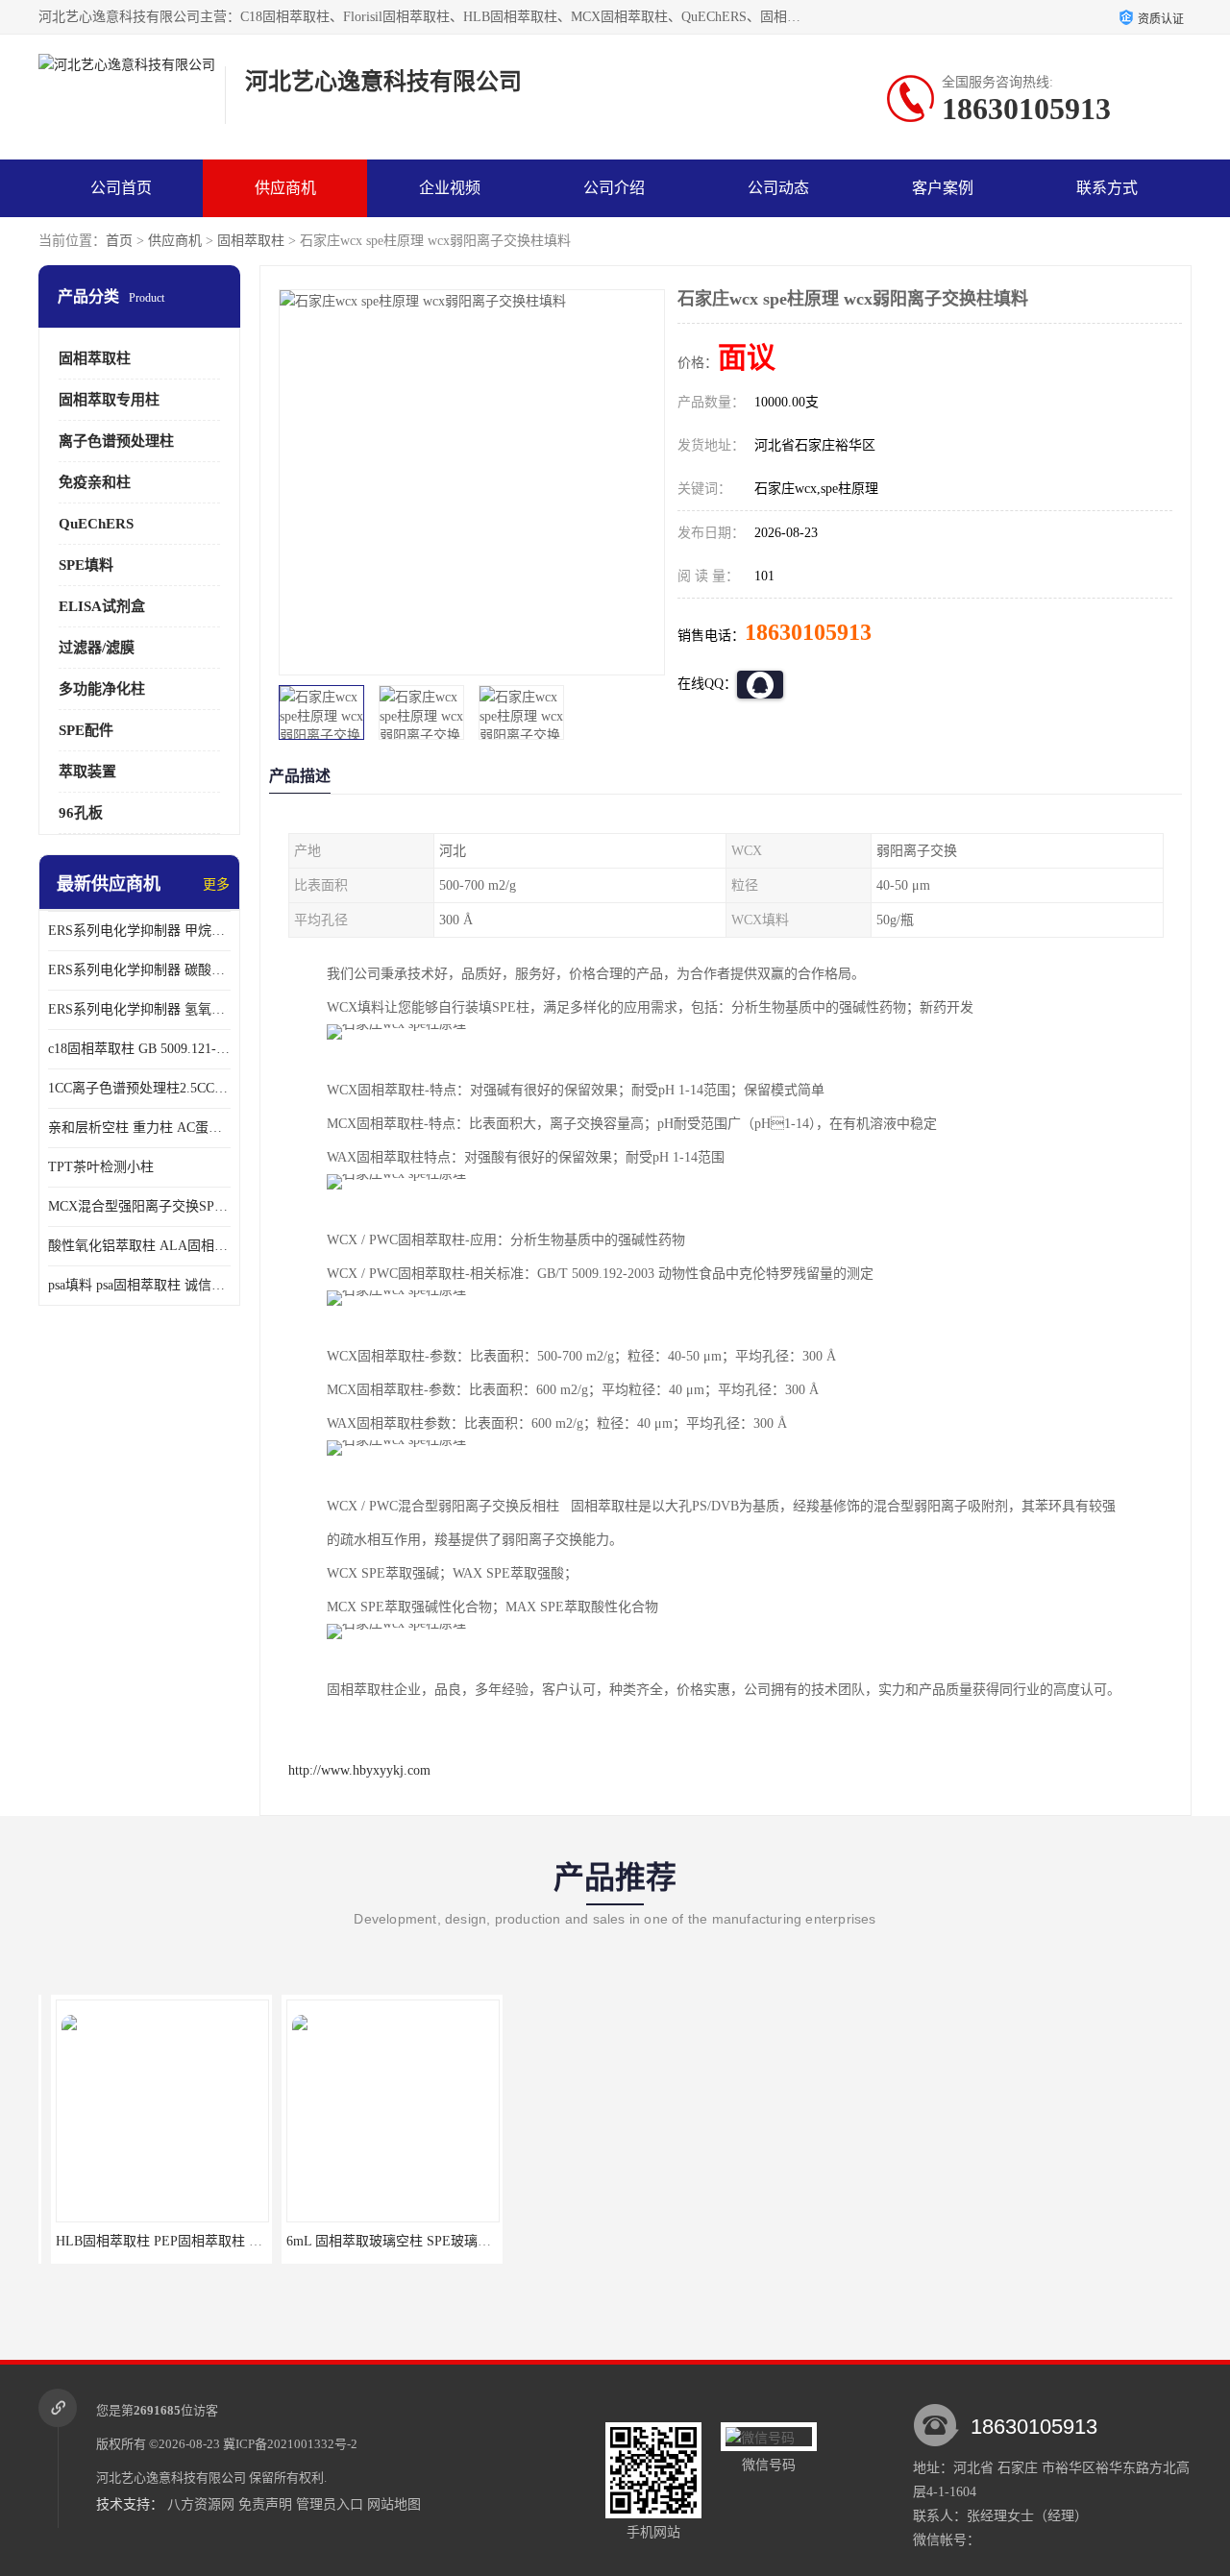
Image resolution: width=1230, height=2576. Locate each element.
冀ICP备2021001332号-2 (290, 2444)
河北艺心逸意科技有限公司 (171, 2478)
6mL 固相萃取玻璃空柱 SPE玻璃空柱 (383, 2241)
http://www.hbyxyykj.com (359, 1770)
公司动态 (778, 188)
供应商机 (285, 188)
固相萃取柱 (251, 241)
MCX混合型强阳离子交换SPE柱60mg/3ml (139, 1206)
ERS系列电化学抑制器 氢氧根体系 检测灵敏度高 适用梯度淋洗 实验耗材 (139, 1009)
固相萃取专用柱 (109, 400)
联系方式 (1107, 188)
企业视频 (450, 188)
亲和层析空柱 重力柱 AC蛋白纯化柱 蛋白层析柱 (139, 1128)
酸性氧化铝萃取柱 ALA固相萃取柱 (139, 1246)
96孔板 (81, 813)
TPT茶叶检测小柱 (101, 1167)
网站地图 (394, 2504)
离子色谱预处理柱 (116, 441)
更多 (216, 884)
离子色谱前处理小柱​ (610, 2241)
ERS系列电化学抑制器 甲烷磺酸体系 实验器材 (139, 931)
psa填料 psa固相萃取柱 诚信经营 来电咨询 (139, 1285)
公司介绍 (614, 188)
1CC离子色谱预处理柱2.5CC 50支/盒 (139, 1088)
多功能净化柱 (102, 689)
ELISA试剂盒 (102, 606)
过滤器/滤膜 (97, 648)
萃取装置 (87, 772)
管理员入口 (330, 2504)
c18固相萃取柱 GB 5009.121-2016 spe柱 (139, 1049)
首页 (119, 241)
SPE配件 (86, 730)
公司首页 (121, 188)
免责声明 (265, 2504)
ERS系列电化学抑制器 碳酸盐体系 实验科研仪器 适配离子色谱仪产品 (139, 970)
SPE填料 (86, 565)
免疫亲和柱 (95, 482)
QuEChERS (96, 524)
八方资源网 (201, 2504)
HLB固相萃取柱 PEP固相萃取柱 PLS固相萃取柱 (185, 2241)
